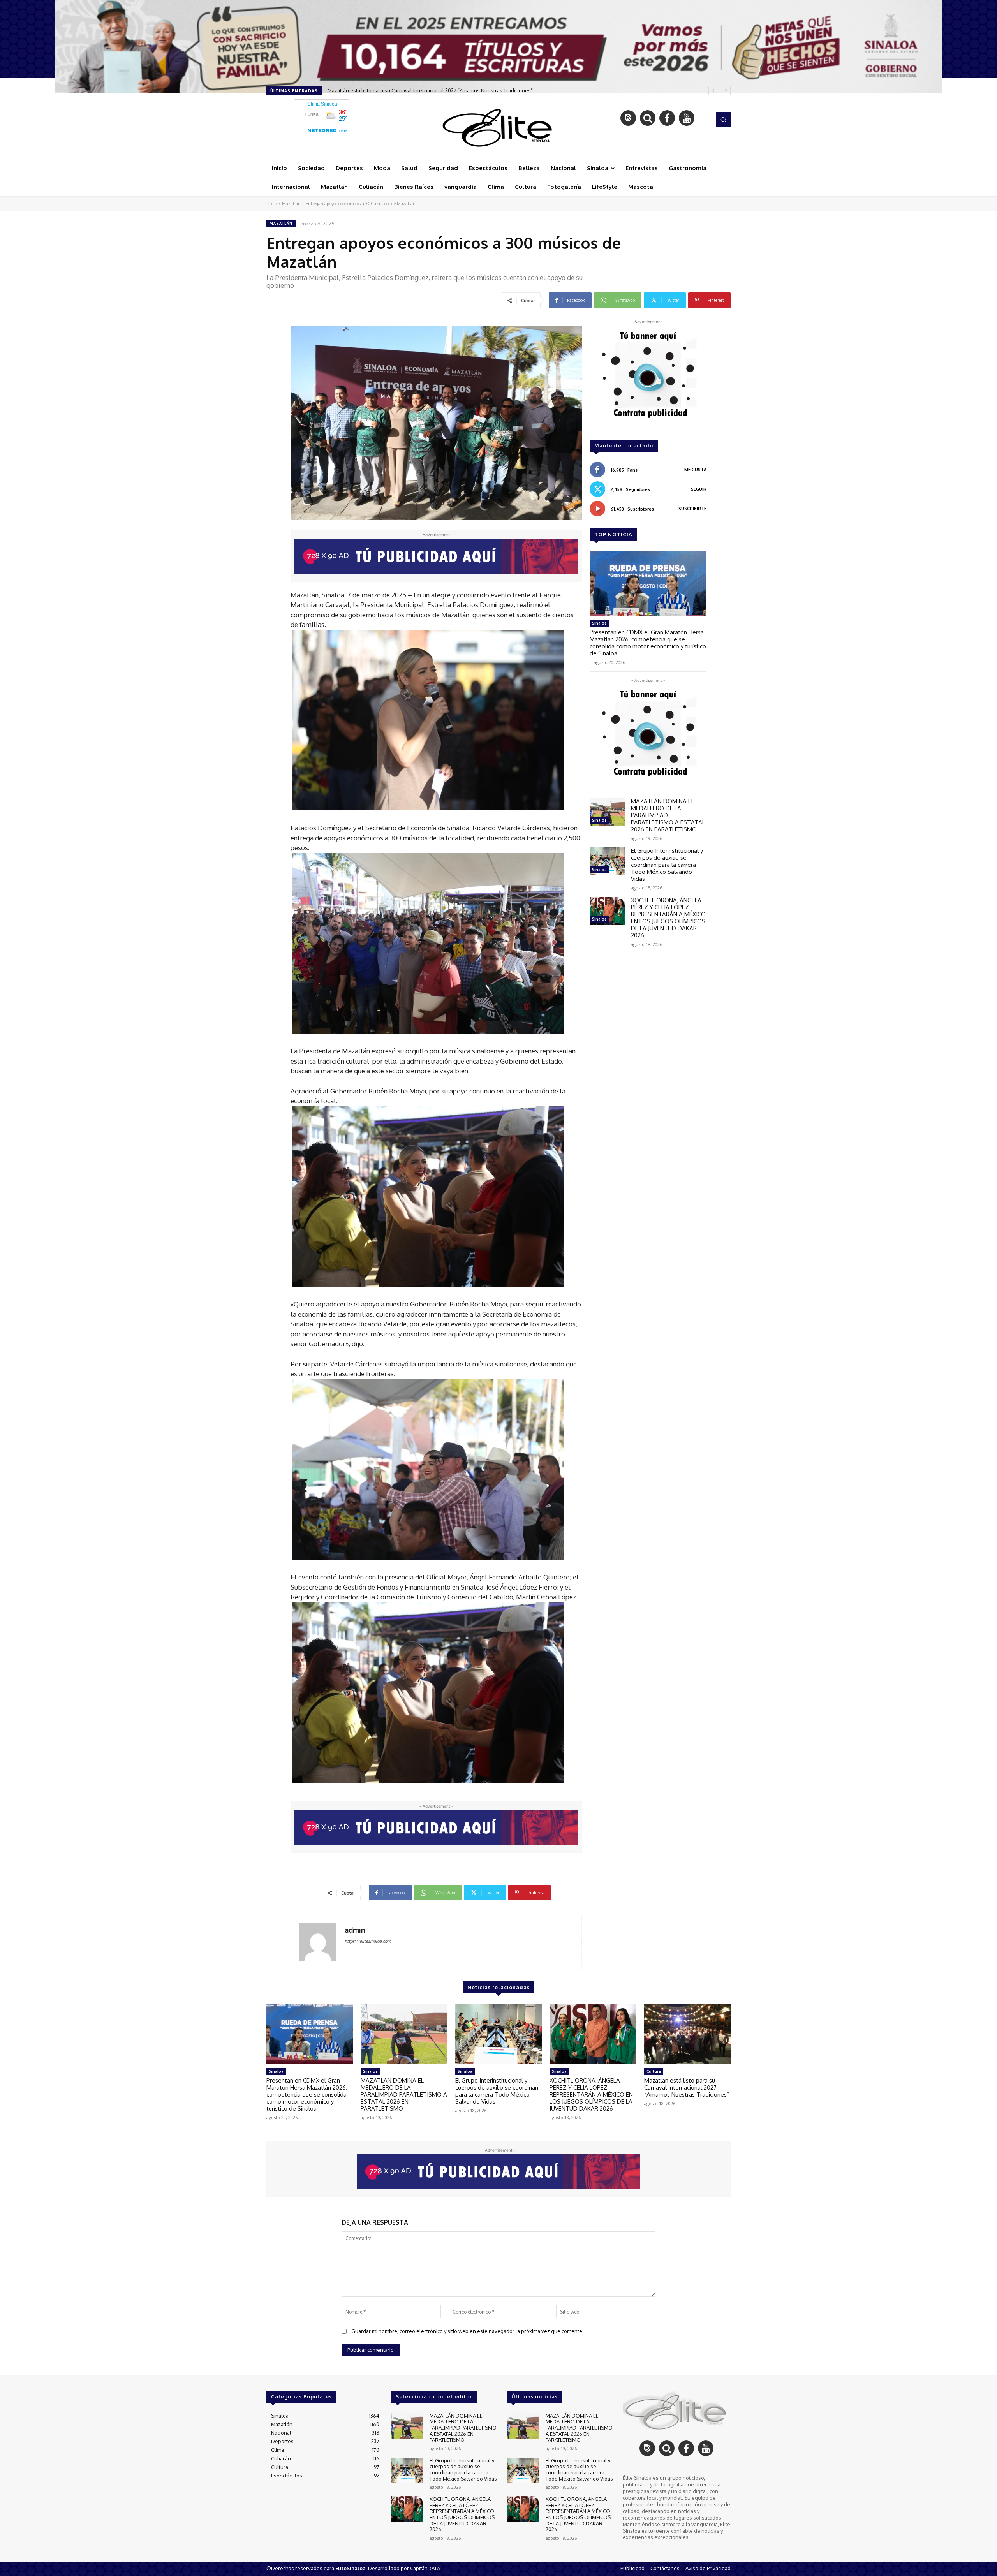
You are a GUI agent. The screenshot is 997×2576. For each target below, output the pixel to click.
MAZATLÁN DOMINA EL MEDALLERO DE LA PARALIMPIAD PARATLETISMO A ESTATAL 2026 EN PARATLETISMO (404, 2094)
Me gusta (695, 470)
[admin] (318, 1942)
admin (355, 1930)
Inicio (272, 204)
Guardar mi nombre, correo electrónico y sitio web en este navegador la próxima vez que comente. (467, 2331)
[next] (726, 91)
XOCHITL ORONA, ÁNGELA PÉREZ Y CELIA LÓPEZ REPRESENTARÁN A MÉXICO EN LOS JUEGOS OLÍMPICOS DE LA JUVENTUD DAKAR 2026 (668, 918)
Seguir (699, 489)
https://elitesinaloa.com (368, 1941)
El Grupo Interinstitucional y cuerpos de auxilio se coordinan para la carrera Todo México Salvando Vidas (667, 865)
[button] (723, 119)
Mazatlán (291, 204)
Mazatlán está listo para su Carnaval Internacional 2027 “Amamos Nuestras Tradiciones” (687, 2087)
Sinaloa (599, 623)
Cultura (654, 2071)
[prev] (713, 91)
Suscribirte (692, 509)
